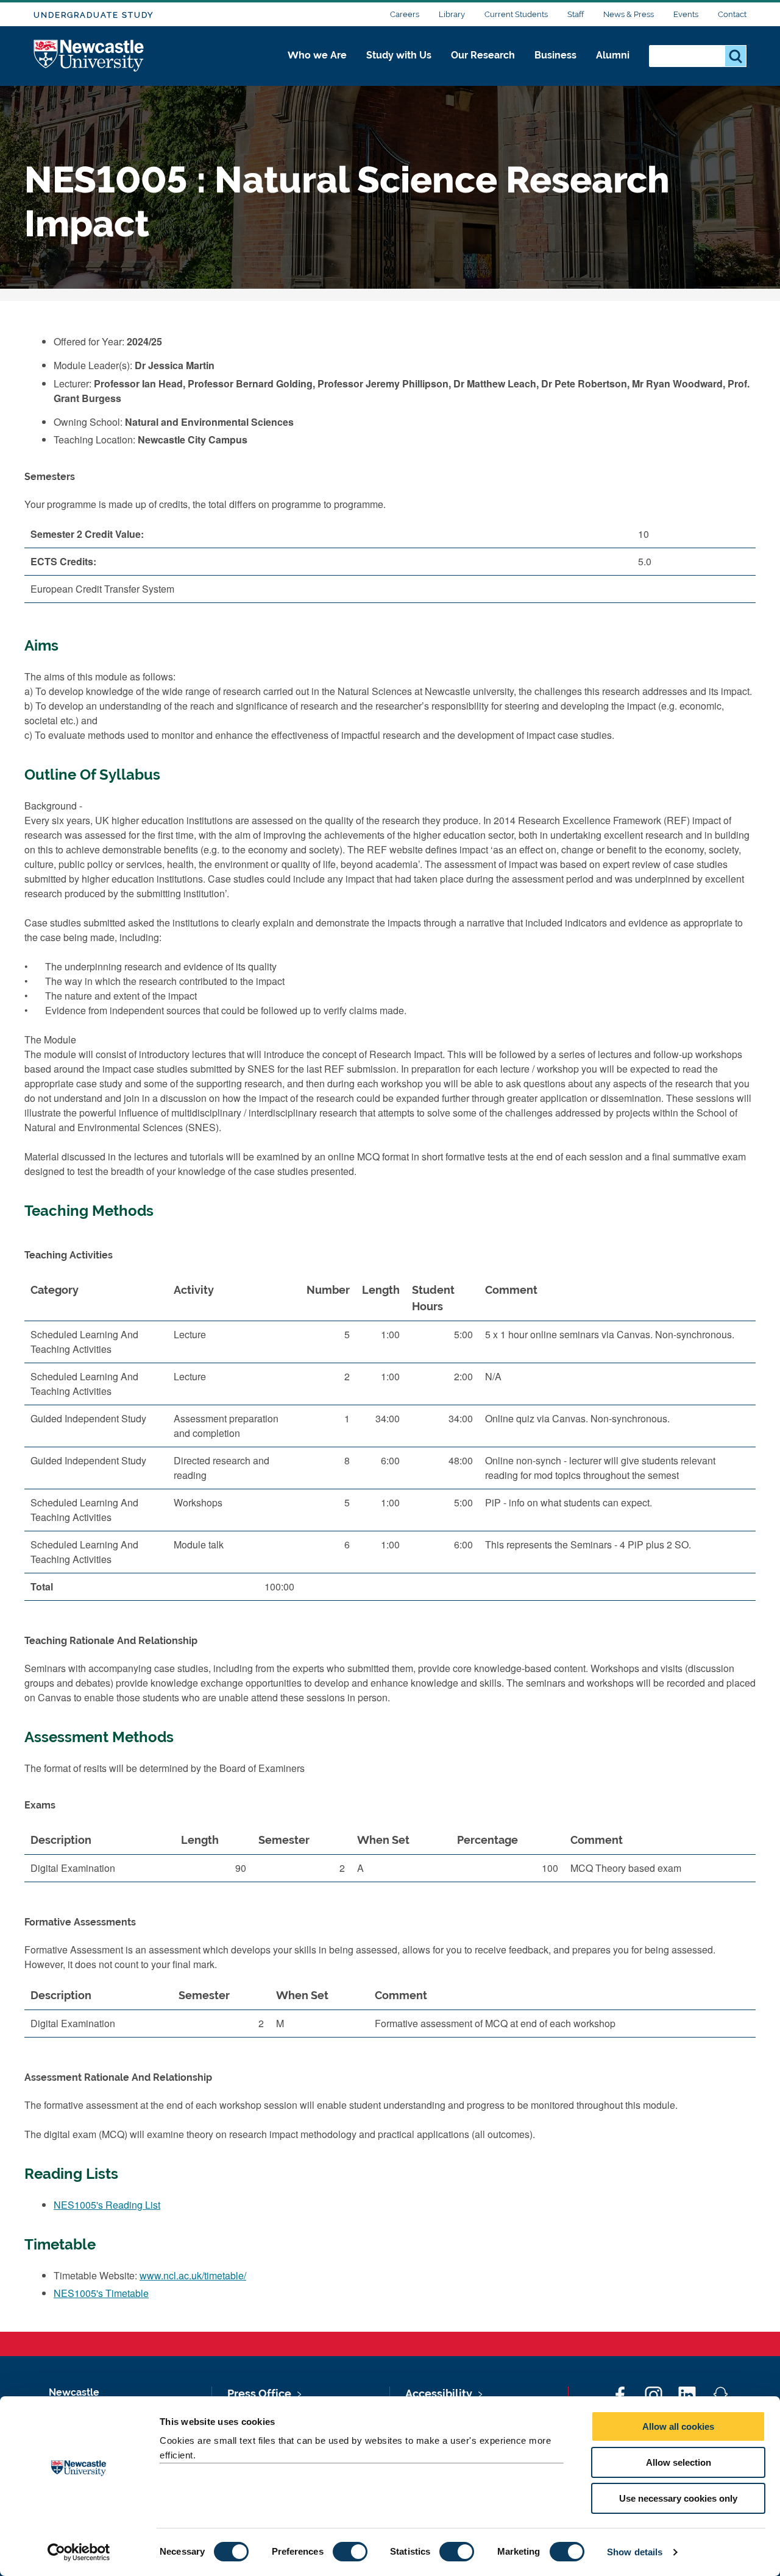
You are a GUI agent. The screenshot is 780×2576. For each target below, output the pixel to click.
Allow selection (679, 2462)
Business (555, 55)
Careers (405, 14)
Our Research (483, 55)
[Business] (555, 68)
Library (452, 14)
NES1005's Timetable (101, 2293)
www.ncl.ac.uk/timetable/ (193, 2275)
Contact (732, 14)
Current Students (516, 14)
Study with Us (399, 55)
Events (686, 14)
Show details (635, 2552)
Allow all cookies (678, 2426)
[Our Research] (483, 68)
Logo (89, 56)
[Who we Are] (317, 68)
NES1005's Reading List (107, 2205)
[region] (390, 1443)
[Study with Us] (399, 68)
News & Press (629, 14)
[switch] (350, 2552)
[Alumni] (613, 68)
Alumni (613, 55)
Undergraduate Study (94, 15)
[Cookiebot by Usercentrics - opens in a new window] (79, 2552)
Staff (576, 14)
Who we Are (317, 55)
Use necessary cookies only (678, 2498)
